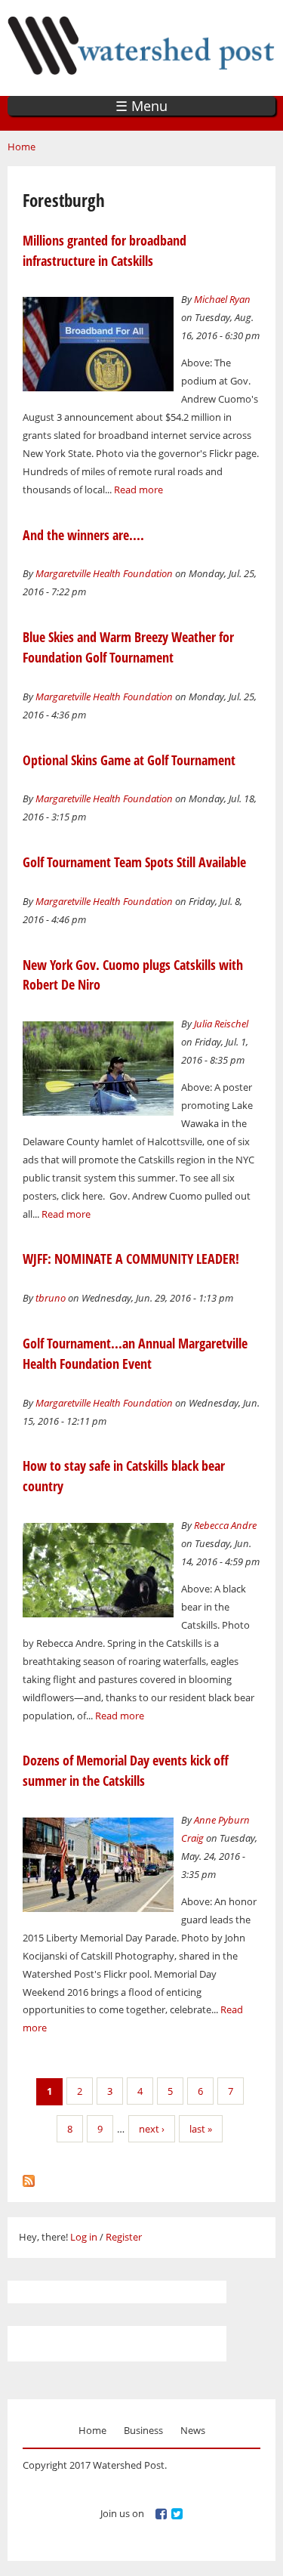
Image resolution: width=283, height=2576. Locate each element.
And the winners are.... (83, 535)
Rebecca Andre (225, 1525)
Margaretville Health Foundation (104, 573)
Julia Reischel (221, 1024)
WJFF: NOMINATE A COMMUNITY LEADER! (131, 1259)
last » (201, 2129)
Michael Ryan (222, 299)
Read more (138, 490)
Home (22, 147)
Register (124, 2237)
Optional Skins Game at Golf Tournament (129, 760)
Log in (84, 2237)
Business (143, 2430)
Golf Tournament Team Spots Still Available (134, 862)
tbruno (51, 1298)
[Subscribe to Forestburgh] (29, 2177)
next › (152, 2129)
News (193, 2430)
